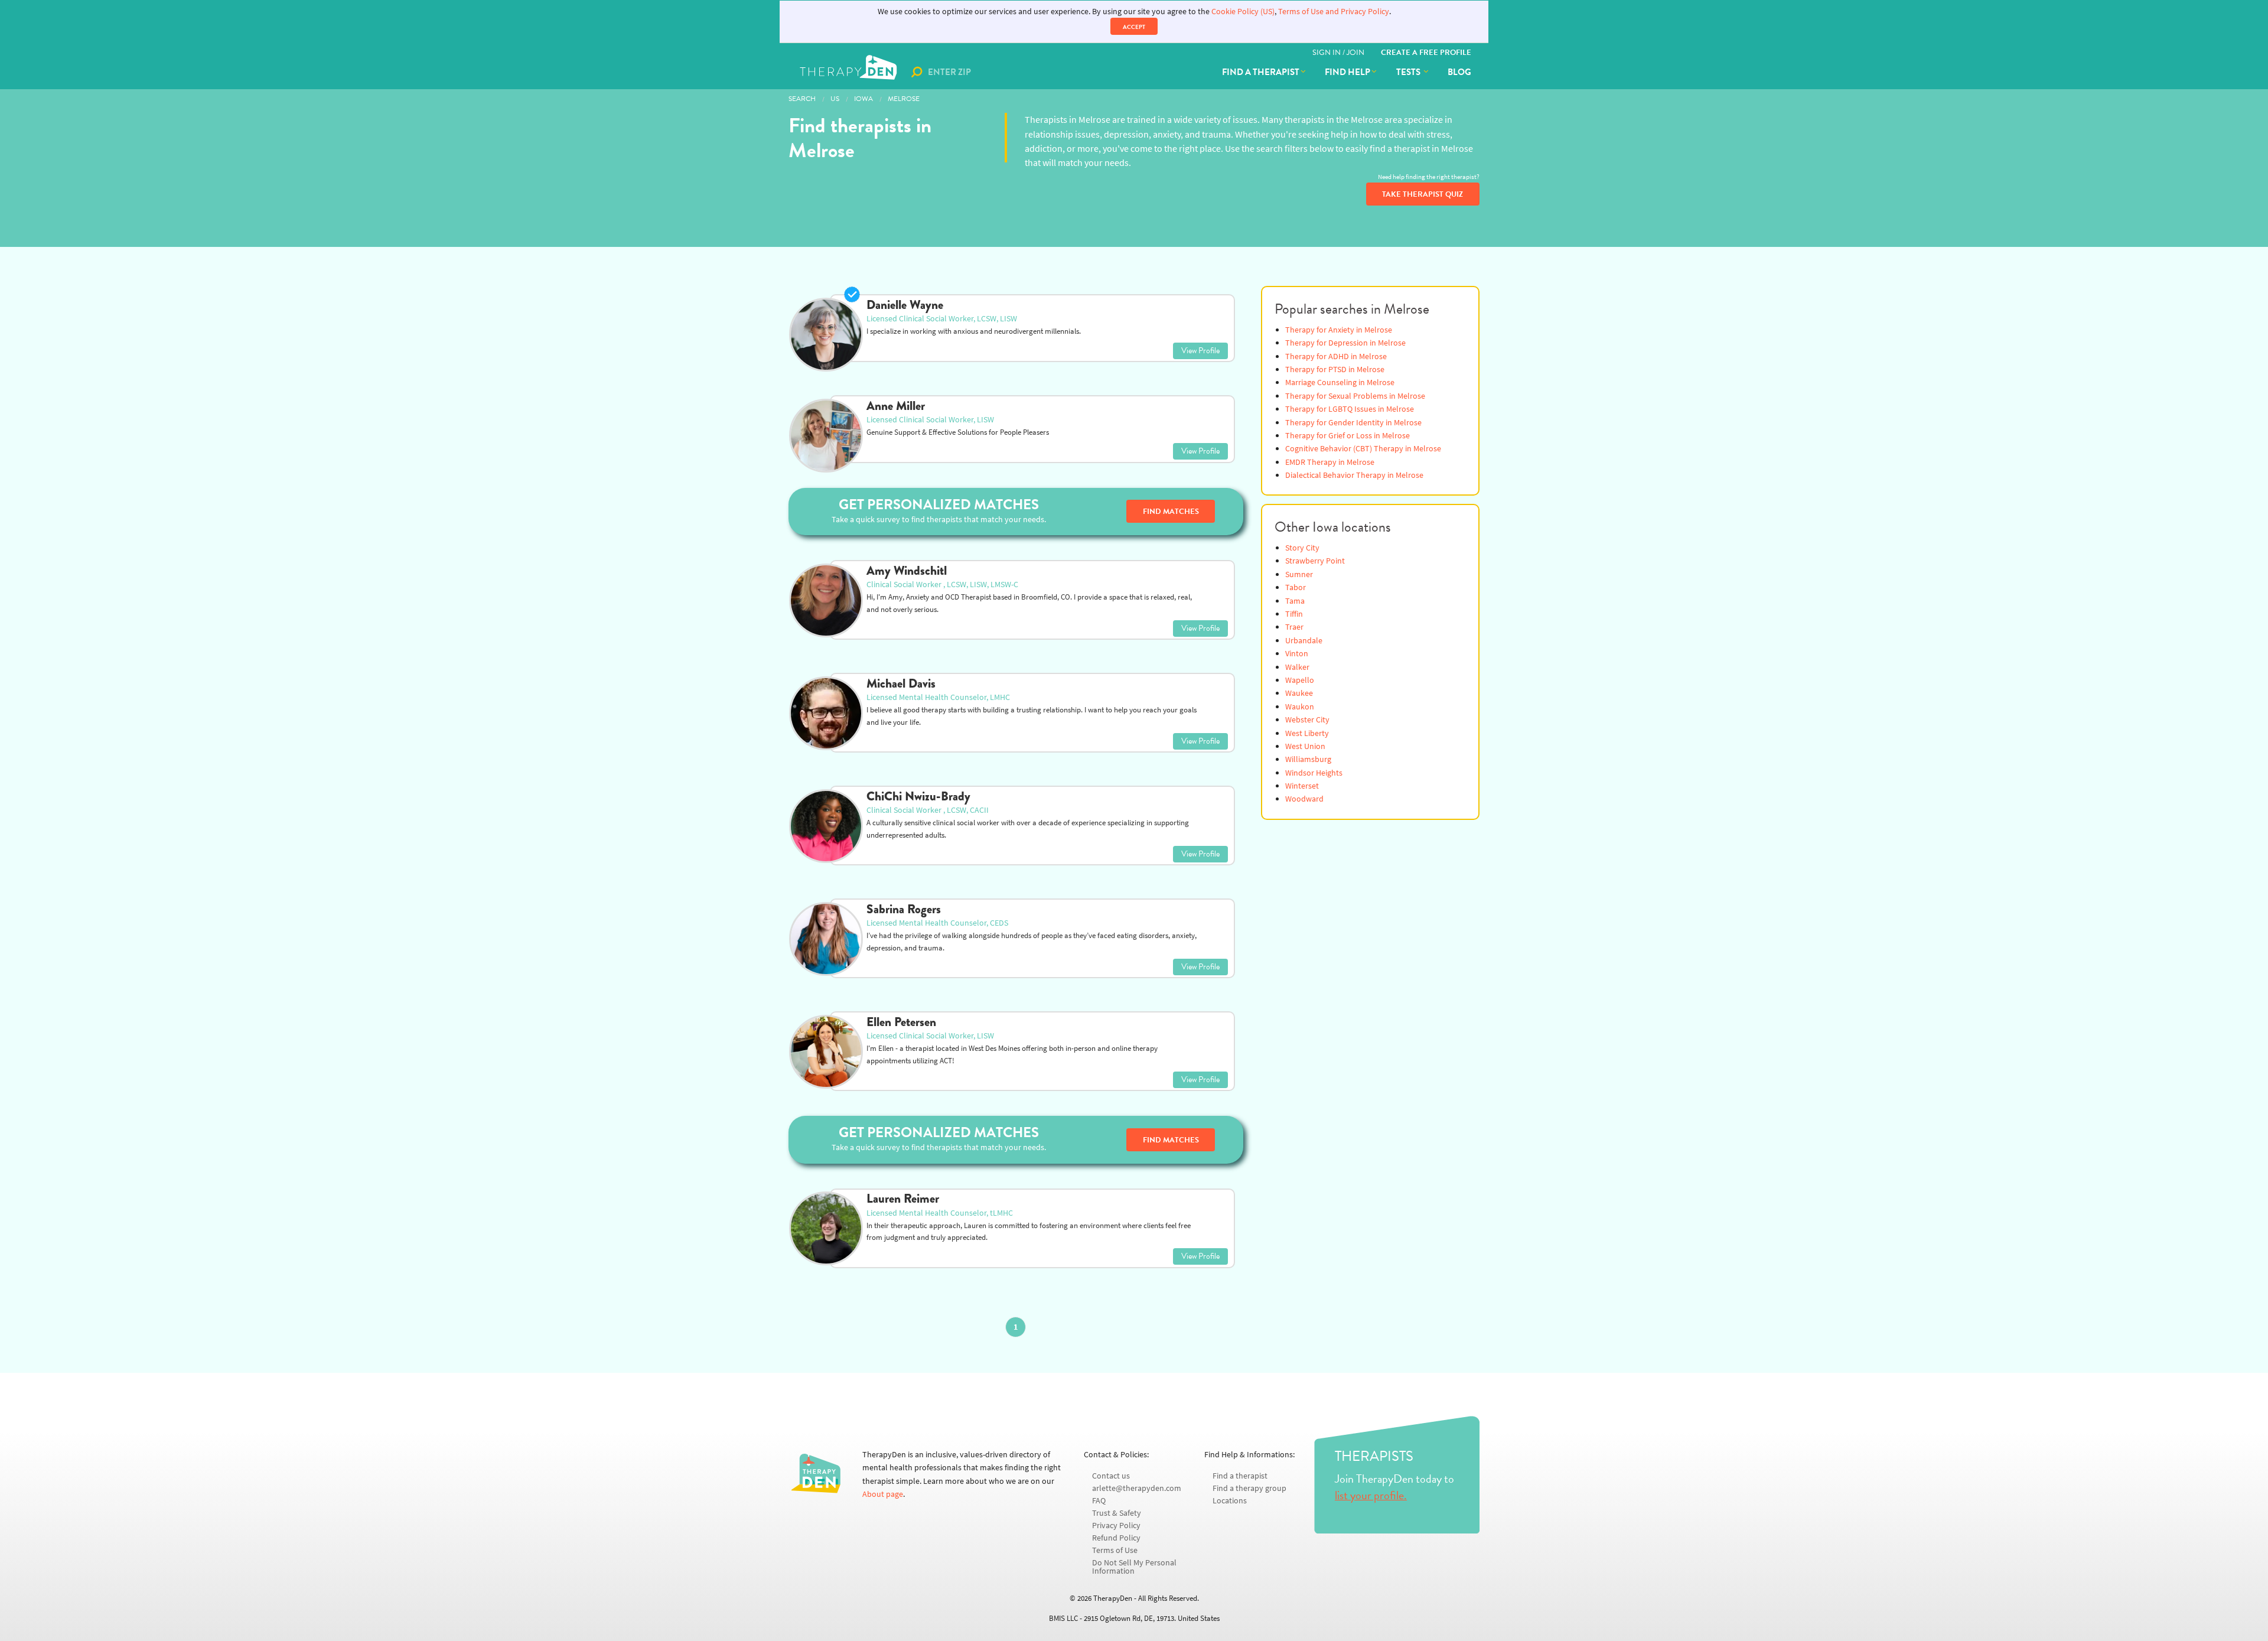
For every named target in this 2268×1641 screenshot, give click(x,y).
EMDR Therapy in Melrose (1330, 462)
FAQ (1099, 1501)
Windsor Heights (1314, 773)
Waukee (1299, 693)
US (835, 99)
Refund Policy (1116, 1538)
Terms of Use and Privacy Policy (1334, 12)
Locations (1230, 1501)
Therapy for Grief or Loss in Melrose (1348, 436)
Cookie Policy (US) (1243, 12)
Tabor (1296, 587)
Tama (1295, 601)
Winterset (1302, 786)
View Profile (1200, 351)
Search (802, 99)
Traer (1294, 627)
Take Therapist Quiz (1423, 194)
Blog (1459, 72)
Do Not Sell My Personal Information (1134, 1567)
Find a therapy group (1249, 1488)
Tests (1409, 72)
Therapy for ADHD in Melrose (1336, 356)
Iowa (863, 99)
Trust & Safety (1117, 1513)
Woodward (1304, 799)
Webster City (1307, 720)
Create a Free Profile (1426, 53)
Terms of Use (1115, 1550)
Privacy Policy (1116, 1526)
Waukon (1300, 707)
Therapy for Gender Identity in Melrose (1353, 423)
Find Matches (1171, 512)
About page (883, 1494)
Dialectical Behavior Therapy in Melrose (1354, 475)
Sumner (1299, 574)
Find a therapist (1261, 72)
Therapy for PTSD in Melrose (1335, 369)
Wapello (1300, 680)
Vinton (1297, 654)
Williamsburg (1308, 759)
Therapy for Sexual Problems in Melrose (1355, 396)
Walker (1297, 667)
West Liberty (1307, 733)
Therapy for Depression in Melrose (1345, 343)
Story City (1302, 548)
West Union (1305, 746)
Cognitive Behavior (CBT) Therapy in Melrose (1363, 449)
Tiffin (1294, 614)
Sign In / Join (1338, 53)
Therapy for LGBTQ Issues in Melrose (1350, 409)
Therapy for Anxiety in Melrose (1339, 330)
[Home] (850, 72)
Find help (1348, 72)
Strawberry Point (1315, 561)
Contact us (1111, 1476)
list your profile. (1371, 1495)
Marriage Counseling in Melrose (1340, 382)
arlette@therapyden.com (1137, 1488)
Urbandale (1304, 641)
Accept (1134, 27)
